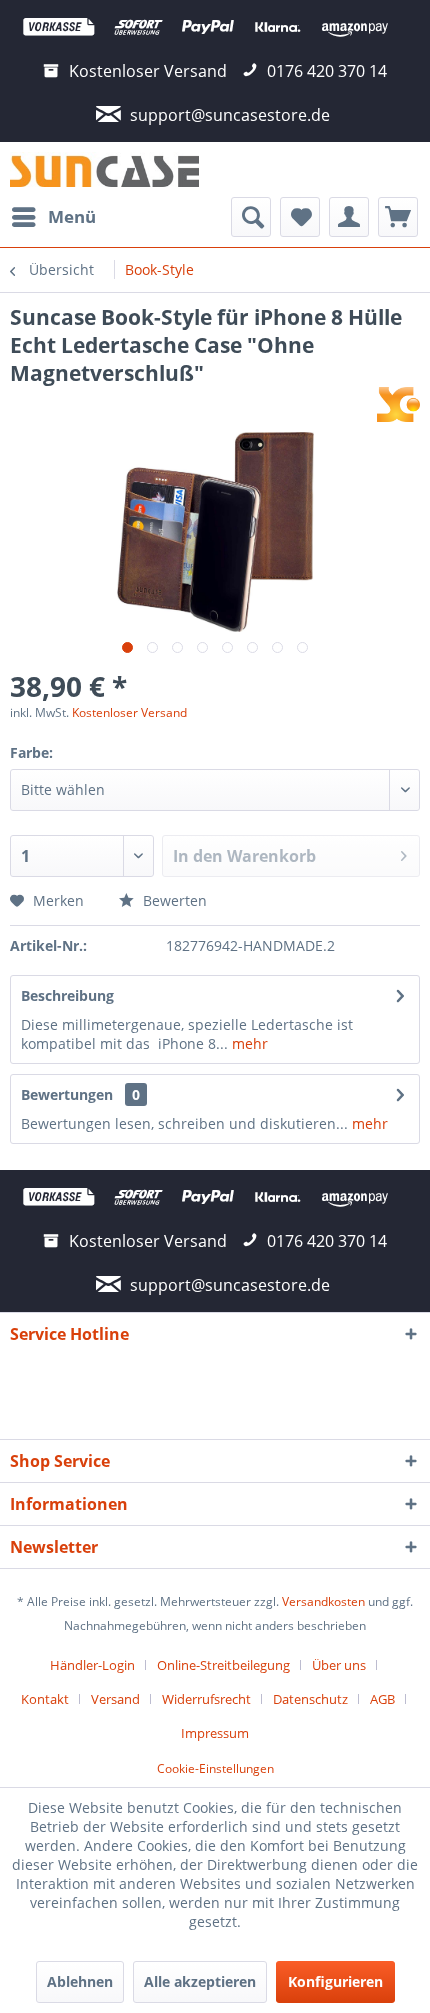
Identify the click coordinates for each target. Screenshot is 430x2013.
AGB (382, 1699)
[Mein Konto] (349, 217)
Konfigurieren (335, 1981)
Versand (115, 1699)
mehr (248, 1043)
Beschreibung (67, 995)
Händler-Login (92, 1665)
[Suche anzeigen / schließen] (251, 217)
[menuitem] (53, 217)
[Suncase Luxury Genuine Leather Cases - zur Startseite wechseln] (104, 169)
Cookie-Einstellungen (215, 1768)
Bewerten (173, 900)
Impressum (215, 1733)
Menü (72, 216)
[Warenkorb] (398, 217)
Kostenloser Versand (129, 712)
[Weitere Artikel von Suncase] (398, 404)
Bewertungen (67, 1094)
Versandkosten (323, 1601)
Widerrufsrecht (206, 1699)
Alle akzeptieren (200, 1981)
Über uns (339, 1665)
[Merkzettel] (300, 217)
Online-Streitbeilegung (223, 1665)
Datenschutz (310, 1699)
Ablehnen (80, 1981)
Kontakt (45, 1699)
